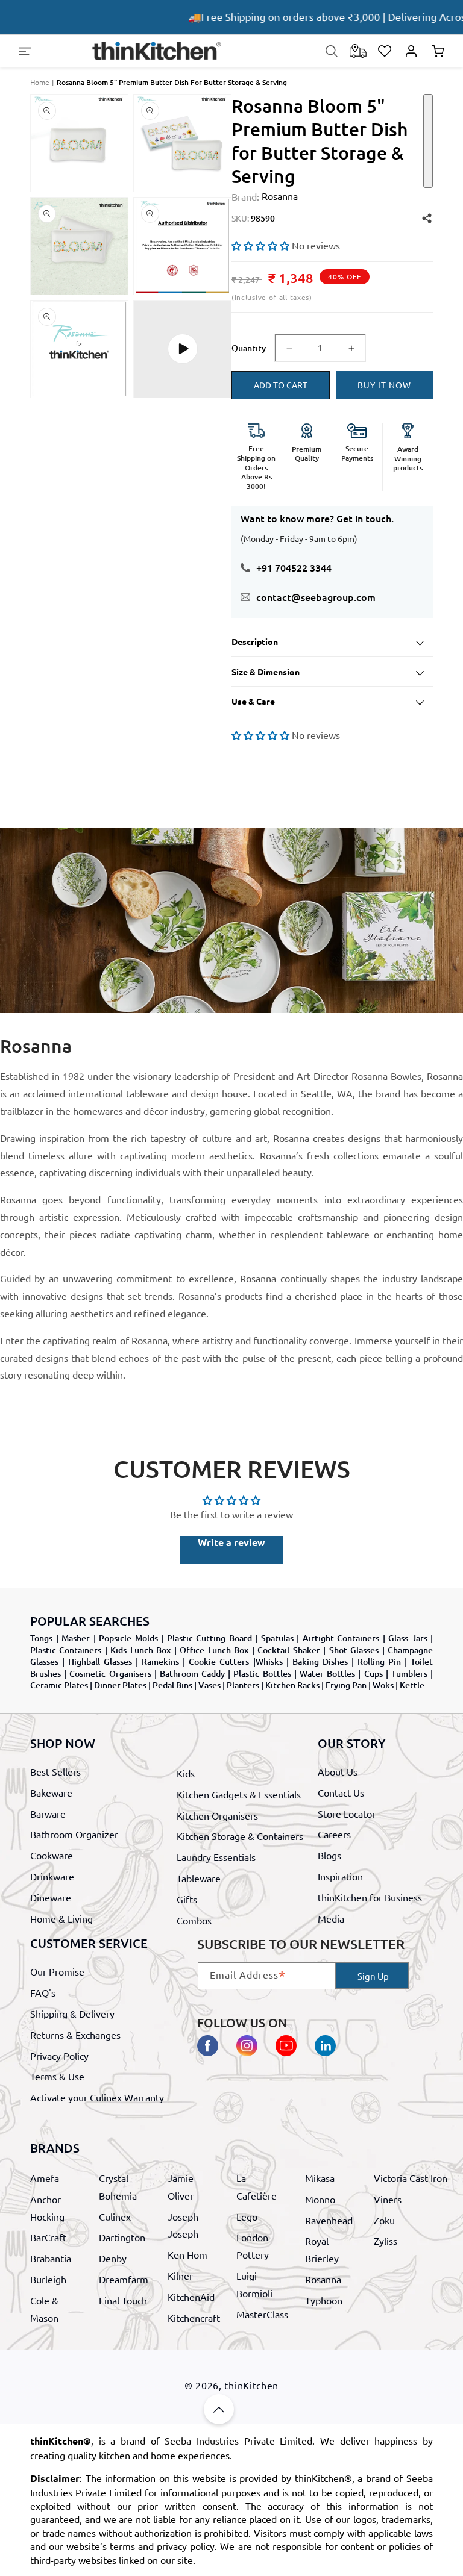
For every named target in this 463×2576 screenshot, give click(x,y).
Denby (113, 2258)
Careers (334, 1834)
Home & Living (61, 1918)
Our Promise (57, 1971)
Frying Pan (346, 1685)
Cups (373, 1673)
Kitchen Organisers (217, 1815)
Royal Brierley (322, 2249)
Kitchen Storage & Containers (240, 1836)
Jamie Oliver (181, 2187)
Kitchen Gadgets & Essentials (239, 1794)
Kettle (412, 1685)
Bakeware (51, 1792)
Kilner (180, 2275)
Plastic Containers (66, 1650)
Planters (243, 1685)
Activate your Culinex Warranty (97, 2097)
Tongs (41, 1638)
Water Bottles (327, 1673)
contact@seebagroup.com (316, 597)
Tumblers (409, 1673)
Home (40, 82)
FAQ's (43, 1992)
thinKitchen (251, 2385)
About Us (338, 1771)
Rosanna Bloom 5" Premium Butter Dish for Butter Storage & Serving (172, 82)
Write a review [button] (231, 1542)
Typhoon (324, 2300)
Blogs (329, 1855)
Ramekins (160, 1661)
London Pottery (253, 2246)
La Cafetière (257, 2187)
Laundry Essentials (216, 1857)
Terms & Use (57, 2076)
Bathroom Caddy (192, 1673)
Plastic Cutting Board (209, 1638)
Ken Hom (187, 2254)
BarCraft (48, 2237)
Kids (186, 1773)
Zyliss (386, 2241)
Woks (383, 1685)
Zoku (384, 2220)
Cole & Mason (44, 2309)
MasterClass (262, 2314)
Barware (48, 1813)
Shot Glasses (354, 1650)
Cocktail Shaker (288, 1650)
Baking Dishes (320, 1661)
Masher (76, 1638)
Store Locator (347, 1813)
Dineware (51, 1897)
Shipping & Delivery (72, 2013)
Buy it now (384, 385)
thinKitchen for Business (370, 1897)
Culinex (115, 2216)
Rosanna (323, 2279)
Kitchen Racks (292, 1685)
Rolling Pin (379, 1661)
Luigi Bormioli (254, 2284)
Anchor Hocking (47, 2208)
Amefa (45, 2178)
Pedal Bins (172, 1685)
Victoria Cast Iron (411, 2178)
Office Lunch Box (214, 1650)
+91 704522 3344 (294, 567)
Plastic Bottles (262, 1673)
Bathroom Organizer (74, 1834)
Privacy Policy (59, 2056)
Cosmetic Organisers (110, 1673)
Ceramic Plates (59, 1685)
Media (331, 1918)
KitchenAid (191, 2297)
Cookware (52, 1855)
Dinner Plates (120, 1685)
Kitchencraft (194, 2318)
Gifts (187, 1899)
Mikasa (320, 2178)
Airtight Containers (341, 1638)
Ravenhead (329, 2220)
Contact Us (341, 1792)
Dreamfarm (124, 2279)
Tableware (199, 1878)
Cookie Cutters (219, 1661)
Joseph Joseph (183, 2225)
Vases (209, 1685)
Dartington (122, 2237)
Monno (320, 2199)
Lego (247, 2216)
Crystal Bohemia (118, 2187)
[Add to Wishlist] (428, 141)
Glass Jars (408, 1638)
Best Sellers (55, 1771)
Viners (388, 2199)
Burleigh (48, 2279)
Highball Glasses (100, 1661)
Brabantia (51, 2258)
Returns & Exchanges (75, 2035)
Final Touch (123, 2300)
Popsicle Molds (128, 1638)
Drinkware (52, 1876)
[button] (25, 51)
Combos (194, 1920)
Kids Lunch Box (140, 1650)
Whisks (269, 1661)
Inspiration (340, 1876)
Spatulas (277, 1638)
